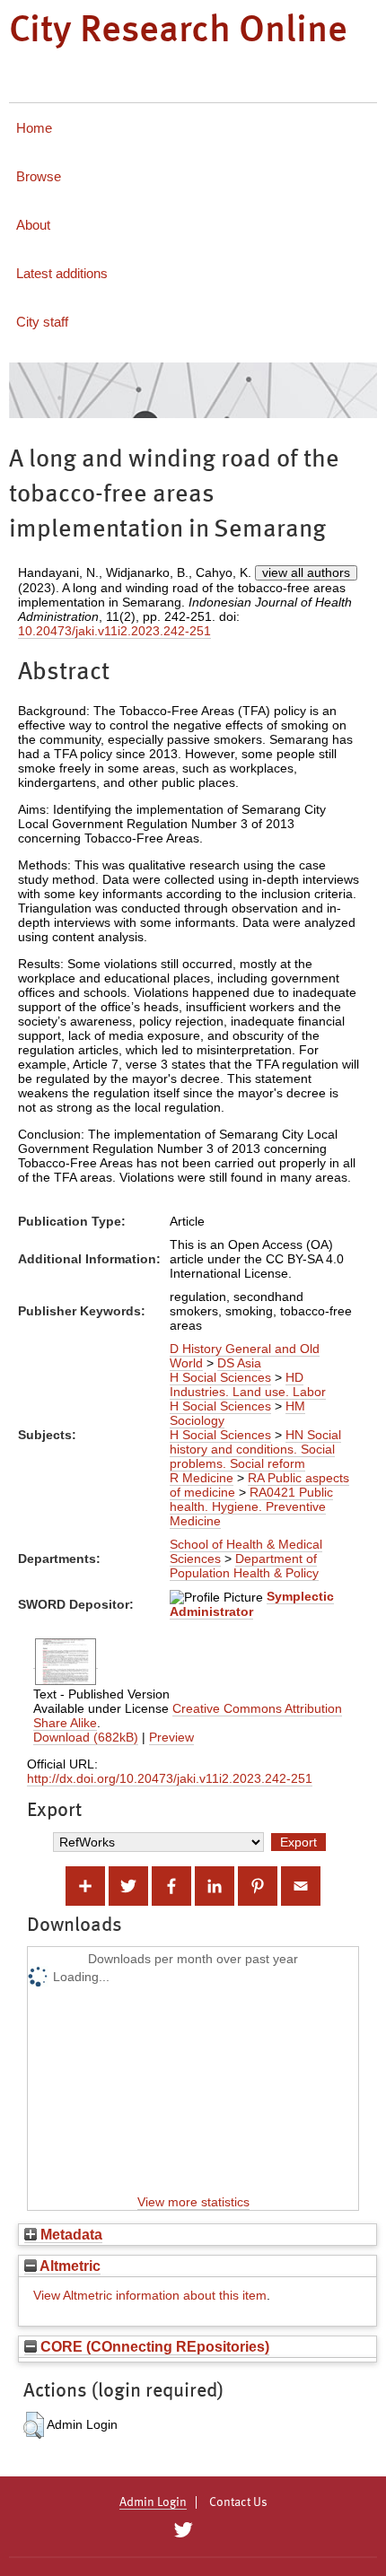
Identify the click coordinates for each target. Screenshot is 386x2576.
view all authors (306, 572)
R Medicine (202, 1478)
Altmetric (69, 2266)
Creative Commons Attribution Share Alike (188, 1716)
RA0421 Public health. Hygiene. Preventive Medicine (251, 1506)
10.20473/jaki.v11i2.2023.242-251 (114, 631)
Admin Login (153, 2502)
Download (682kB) (86, 1737)
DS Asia (239, 1363)
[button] (34, 2425)
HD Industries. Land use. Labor (248, 1384)
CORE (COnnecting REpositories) (153, 2346)
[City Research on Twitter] (183, 2530)
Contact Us (238, 2502)
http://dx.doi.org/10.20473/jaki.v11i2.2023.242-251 (170, 1778)
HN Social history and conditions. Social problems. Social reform (255, 1449)
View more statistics (193, 2202)
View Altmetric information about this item (150, 2295)
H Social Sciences (220, 1377)
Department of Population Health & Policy (244, 1566)
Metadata (70, 2234)
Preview (171, 1737)
